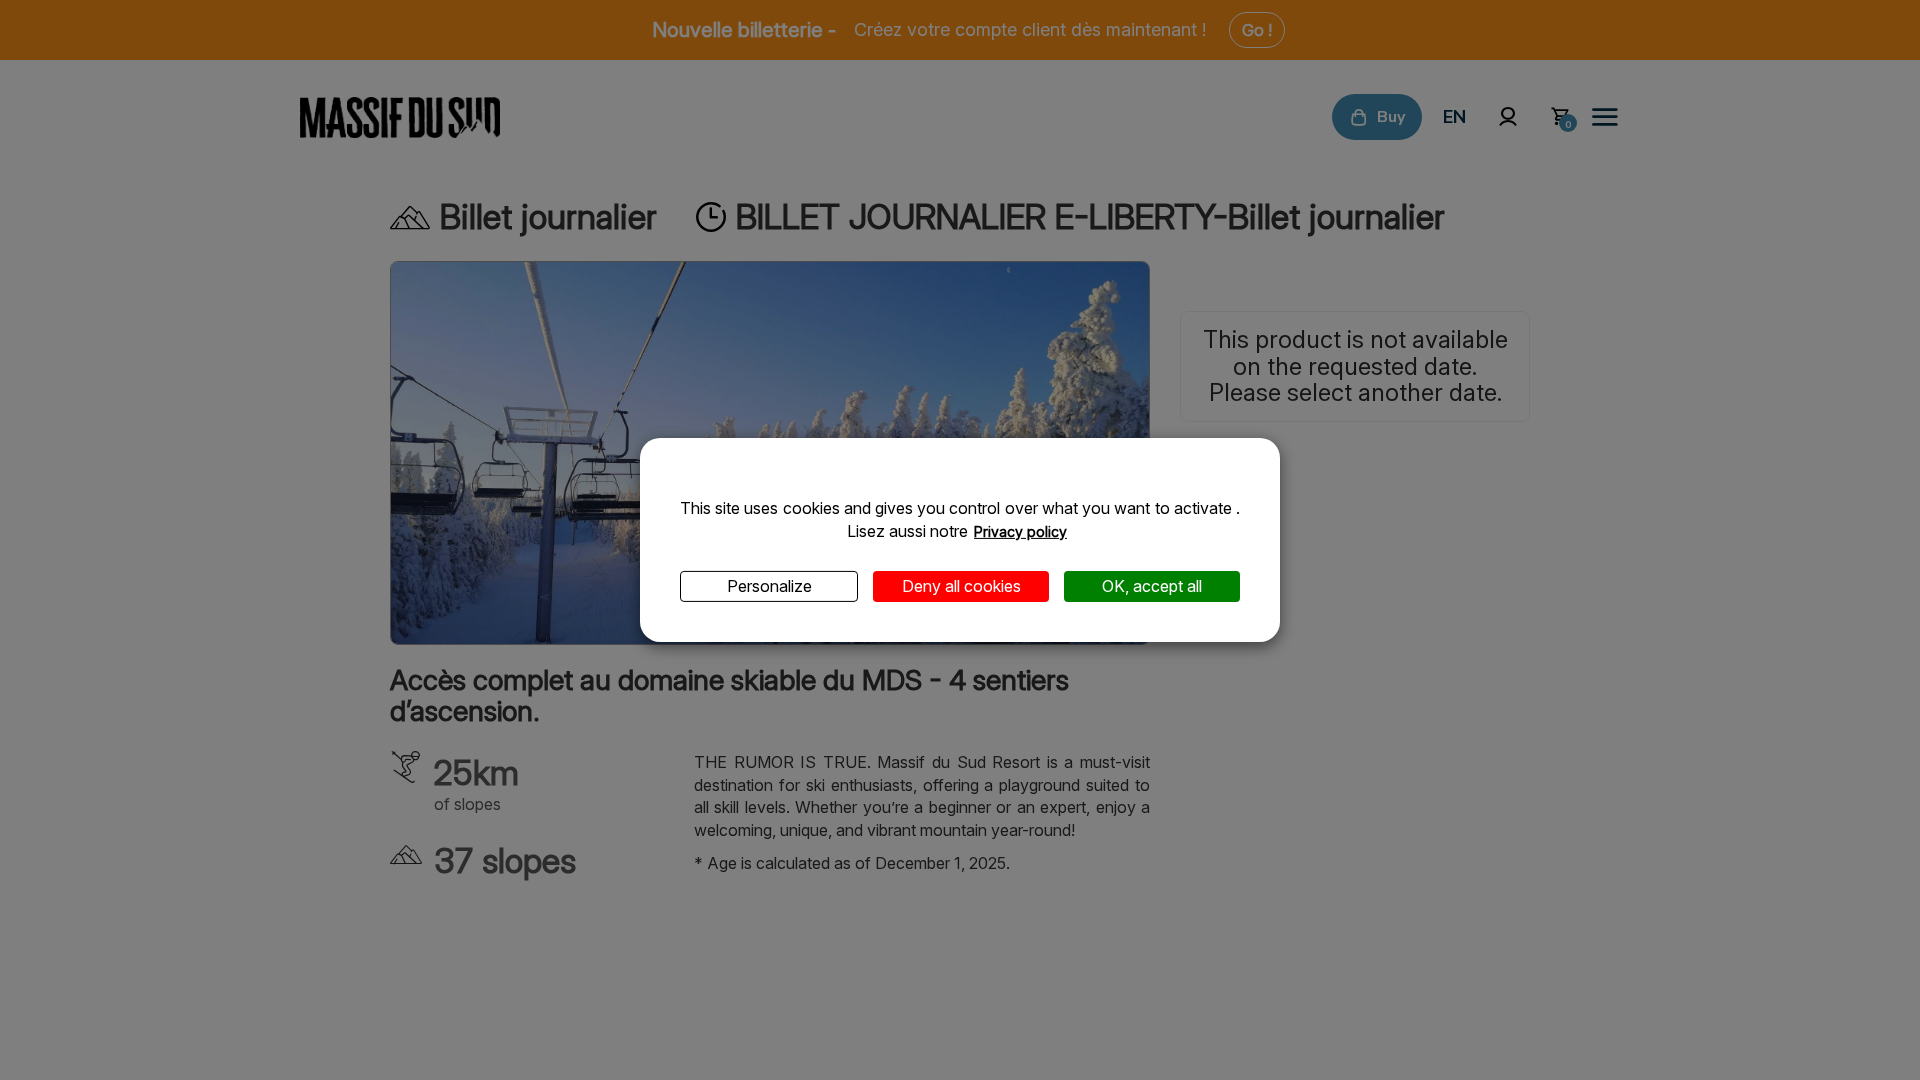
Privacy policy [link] (1020, 531)
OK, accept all (1152, 586)
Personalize (769, 586)
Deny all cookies (961, 586)
